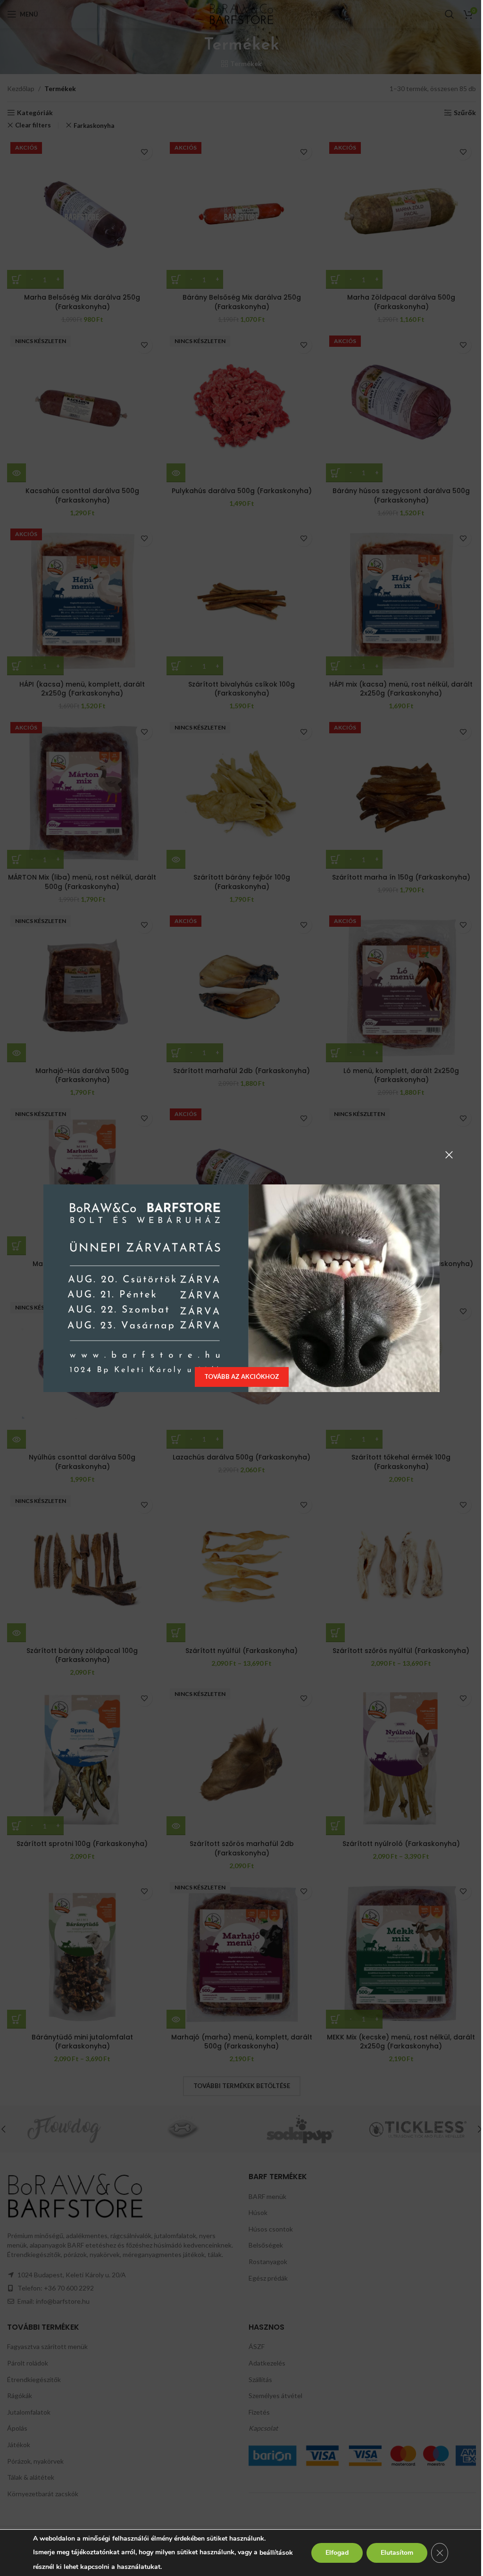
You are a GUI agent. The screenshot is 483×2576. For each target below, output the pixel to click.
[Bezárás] (446, 1155)
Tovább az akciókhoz (238, 1376)
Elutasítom (390, 2553)
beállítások (50, 2561)
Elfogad (330, 2553)
